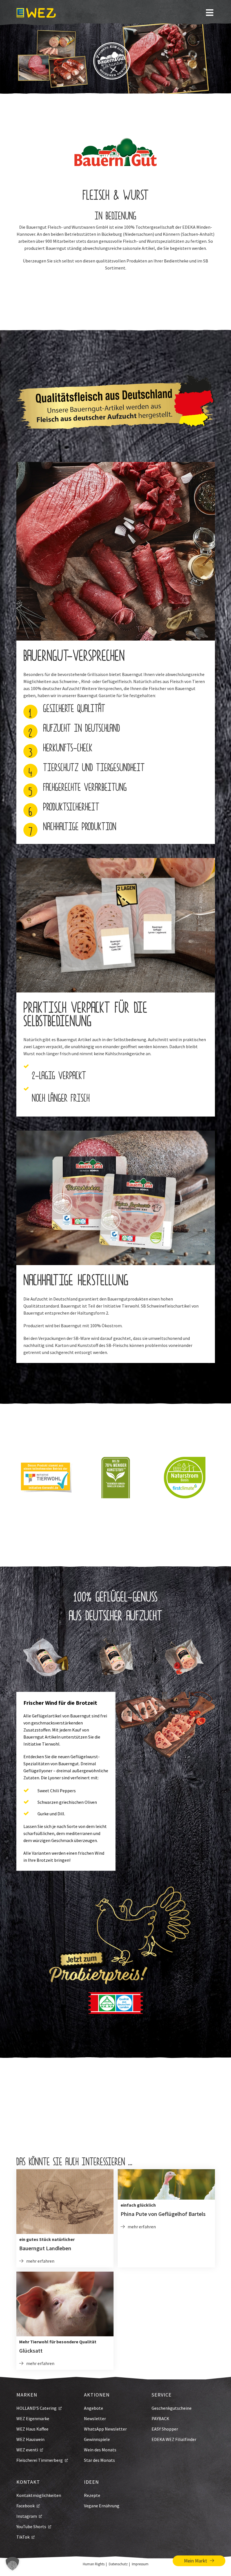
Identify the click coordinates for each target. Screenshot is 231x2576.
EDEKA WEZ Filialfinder (174, 2439)
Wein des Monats (100, 2450)
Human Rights (94, 2564)
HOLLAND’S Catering (36, 2408)
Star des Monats (99, 2460)
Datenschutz (118, 2564)
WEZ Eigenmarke (33, 2418)
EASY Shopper (165, 2429)
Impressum (140, 2564)
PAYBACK (160, 2418)
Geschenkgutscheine (172, 2408)
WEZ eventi (27, 2450)
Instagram (27, 2516)
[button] (12, 2564)
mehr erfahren (40, 2261)
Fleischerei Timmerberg (40, 2460)
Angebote (94, 2408)
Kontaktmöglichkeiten (39, 2495)
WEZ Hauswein (30, 2439)
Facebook (25, 2506)
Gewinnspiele (97, 2439)
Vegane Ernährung (102, 2506)
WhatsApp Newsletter (105, 2429)
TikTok (23, 2537)
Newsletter (95, 2418)
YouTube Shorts (31, 2526)
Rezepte (92, 2495)
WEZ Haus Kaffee (32, 2429)
